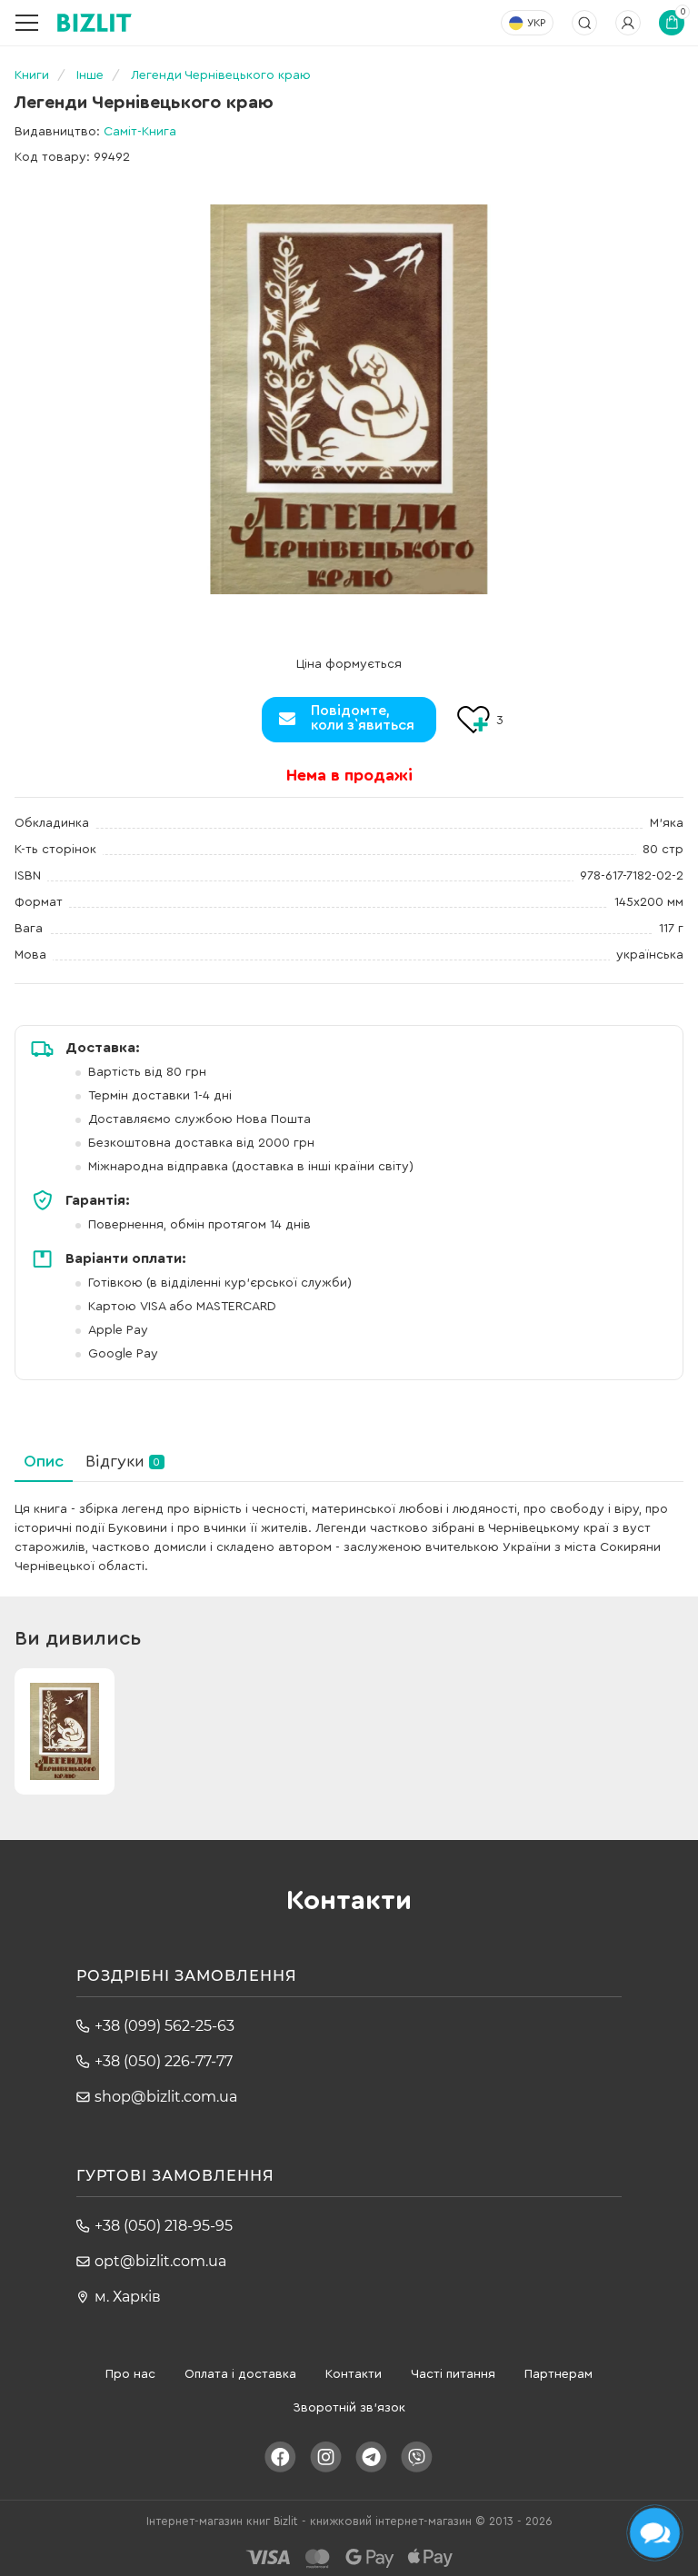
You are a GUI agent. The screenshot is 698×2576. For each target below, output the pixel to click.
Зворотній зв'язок (349, 2408)
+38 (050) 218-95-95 (164, 2226)
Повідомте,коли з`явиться (363, 718)
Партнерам (558, 2374)
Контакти (354, 2374)
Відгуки (123, 1461)
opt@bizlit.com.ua (160, 2261)
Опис (44, 1461)
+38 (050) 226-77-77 (164, 2061)
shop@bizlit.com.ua (166, 2097)
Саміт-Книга (140, 132)
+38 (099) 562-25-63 (165, 2026)
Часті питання (453, 2374)
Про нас (130, 2374)
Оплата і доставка (240, 2374)
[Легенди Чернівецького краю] (349, 399)
